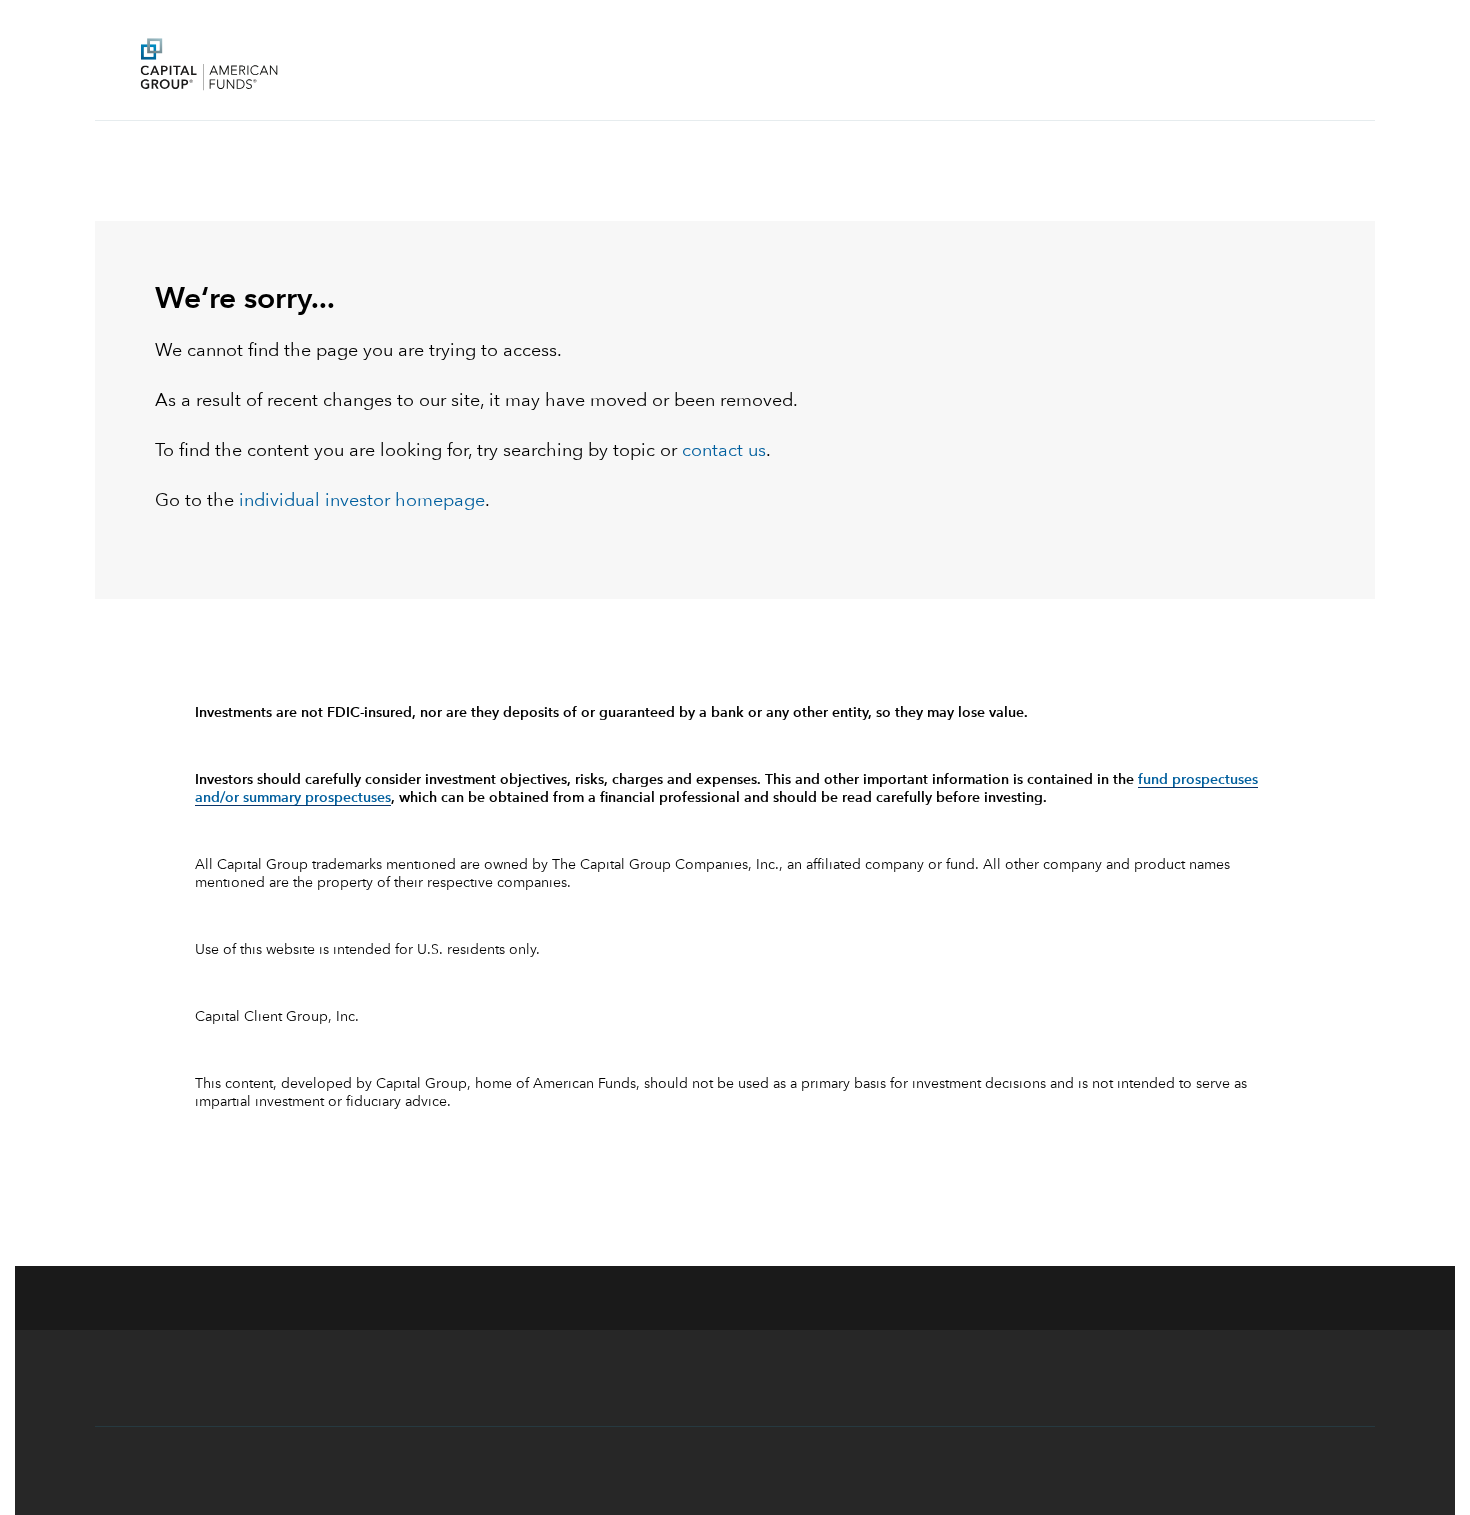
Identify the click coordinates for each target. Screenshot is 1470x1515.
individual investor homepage (362, 501)
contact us (724, 451)
